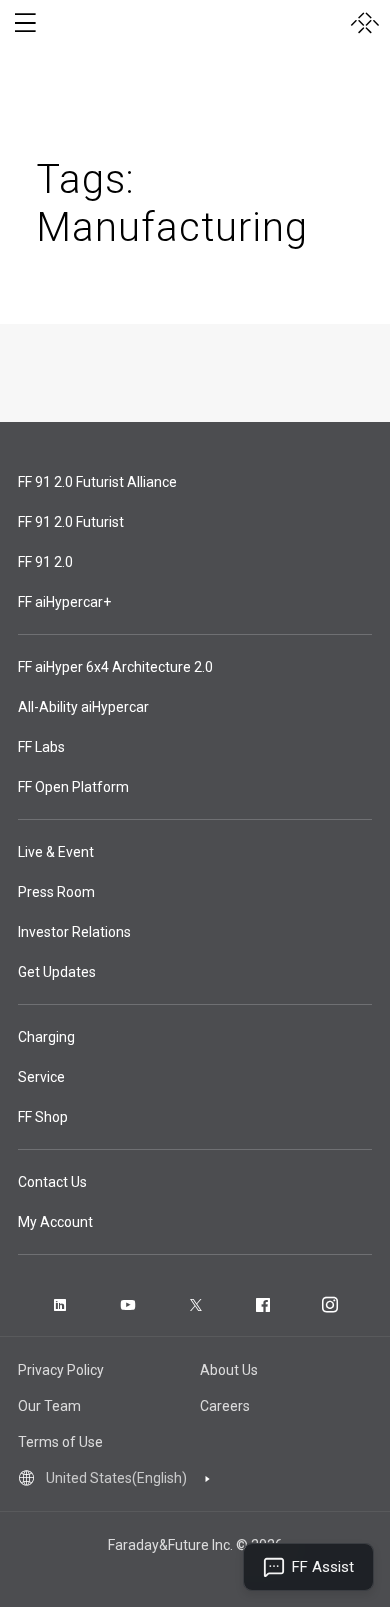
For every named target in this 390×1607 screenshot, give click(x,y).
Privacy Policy (61, 1370)
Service (41, 1077)
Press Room (56, 892)
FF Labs (41, 747)
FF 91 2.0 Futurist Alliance (97, 482)
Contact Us (52, 1182)
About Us (229, 1370)
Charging (46, 1037)
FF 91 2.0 (45, 562)
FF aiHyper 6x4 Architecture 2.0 (115, 667)
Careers (225, 1406)
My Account (55, 1222)
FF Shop (43, 1117)
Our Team (49, 1406)
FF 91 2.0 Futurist (71, 522)
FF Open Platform (73, 787)
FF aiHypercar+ (64, 602)
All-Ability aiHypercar (83, 707)
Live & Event (56, 852)
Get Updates (57, 972)
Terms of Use (60, 1442)
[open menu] (25, 23)
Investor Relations (74, 932)
